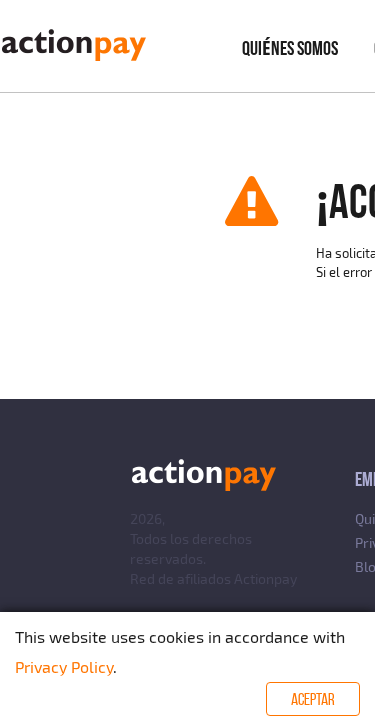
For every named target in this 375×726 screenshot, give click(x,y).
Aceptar (313, 699)
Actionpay (265, 578)
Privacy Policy (64, 666)
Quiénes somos (290, 48)
